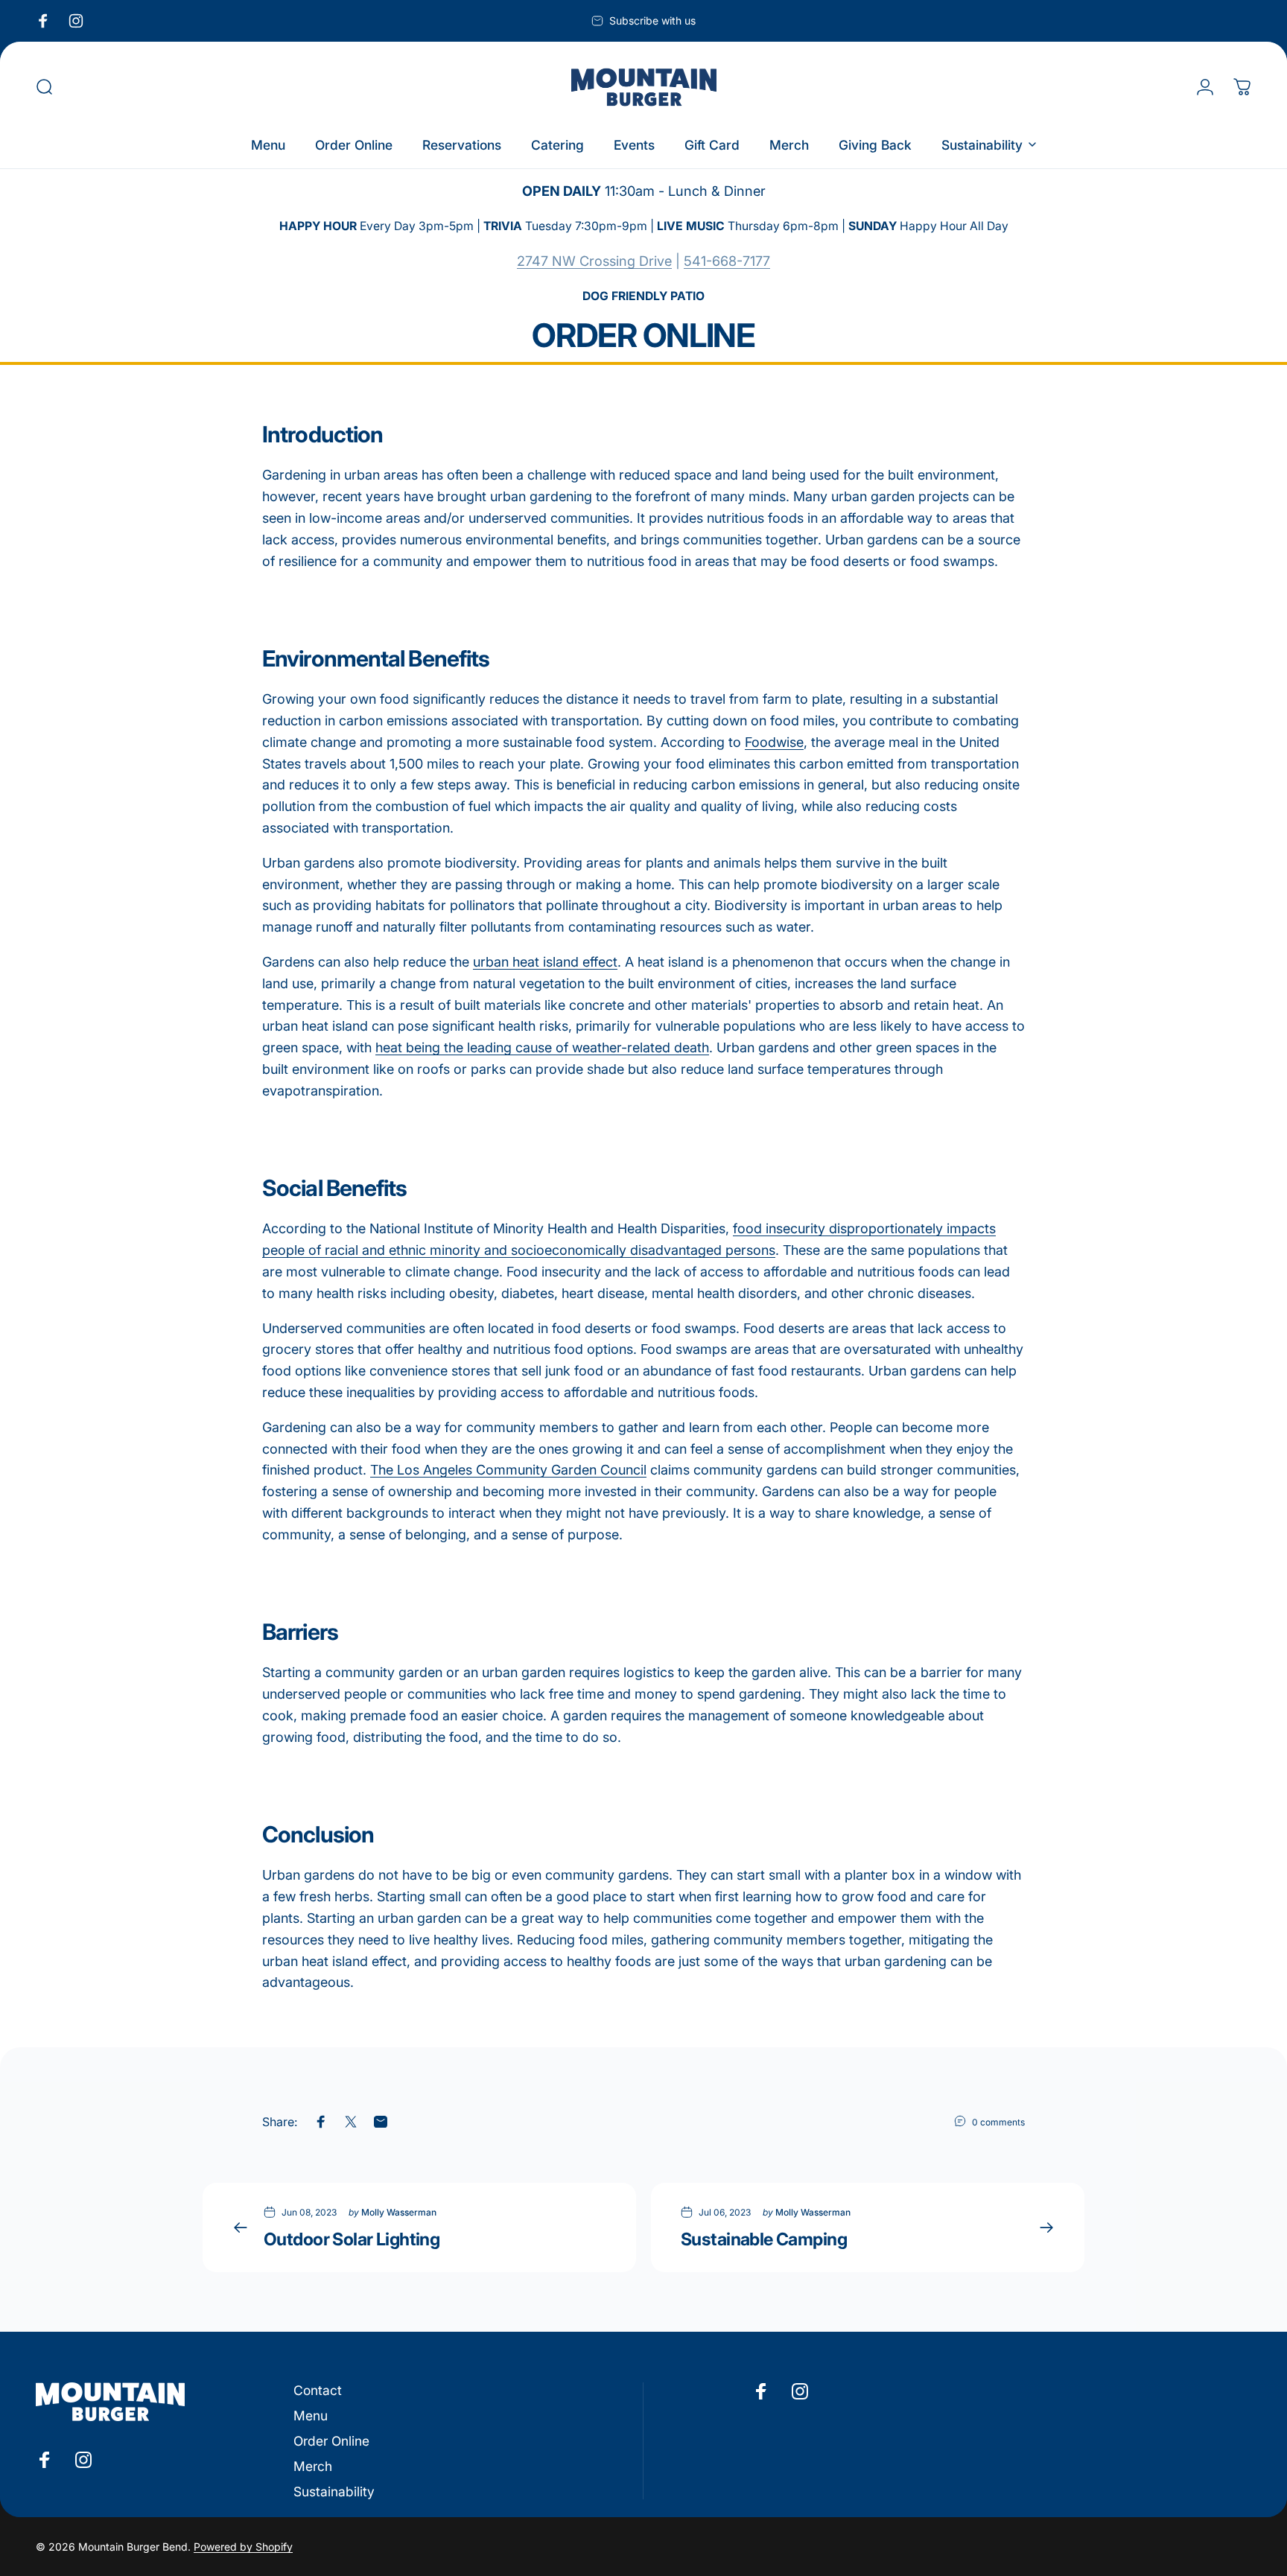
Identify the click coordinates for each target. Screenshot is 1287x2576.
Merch (313, 2466)
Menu (311, 2416)
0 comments (998, 2122)
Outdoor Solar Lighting (352, 2239)
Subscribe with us (652, 20)
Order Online (331, 2441)
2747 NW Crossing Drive (594, 261)
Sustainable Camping (764, 2239)
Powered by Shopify (243, 2547)
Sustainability (334, 2491)
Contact (318, 2390)
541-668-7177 (727, 261)
